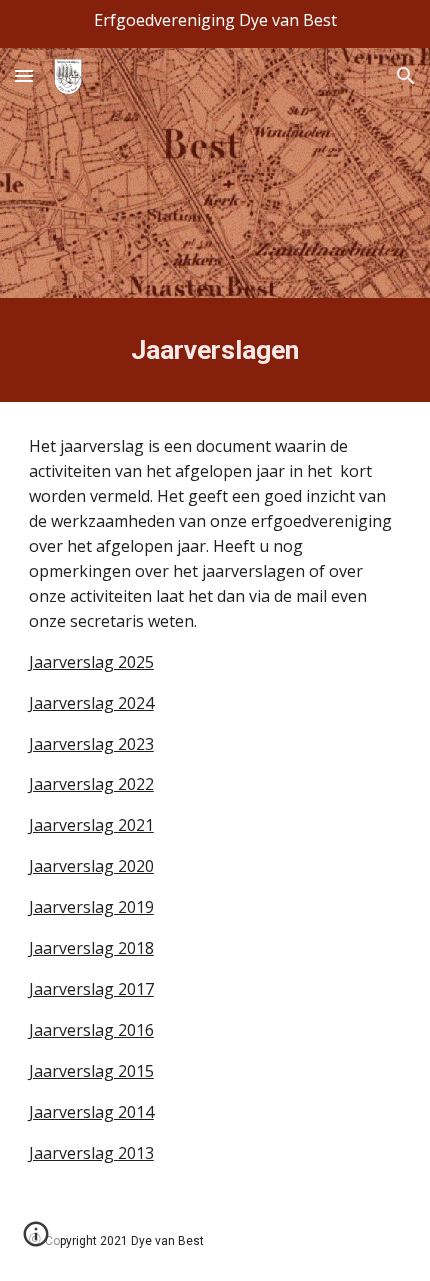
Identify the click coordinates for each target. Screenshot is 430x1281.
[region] (215, 24)
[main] (215, 350)
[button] (24, 75)
